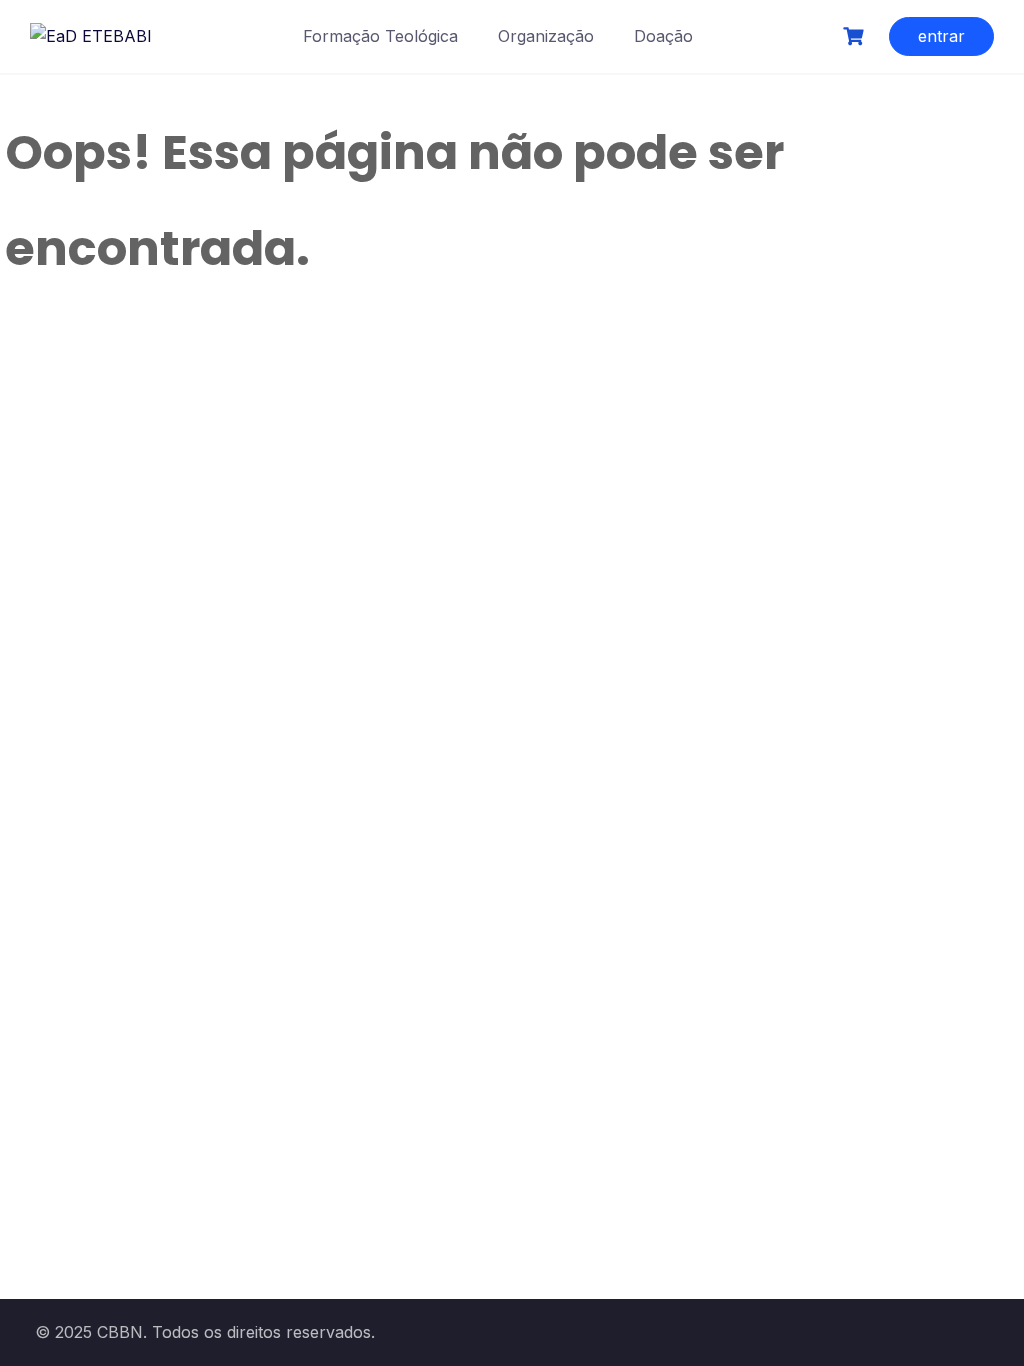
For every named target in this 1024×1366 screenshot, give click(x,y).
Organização (546, 36)
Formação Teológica (380, 36)
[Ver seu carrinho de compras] (856, 36)
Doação (663, 36)
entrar (941, 36)
